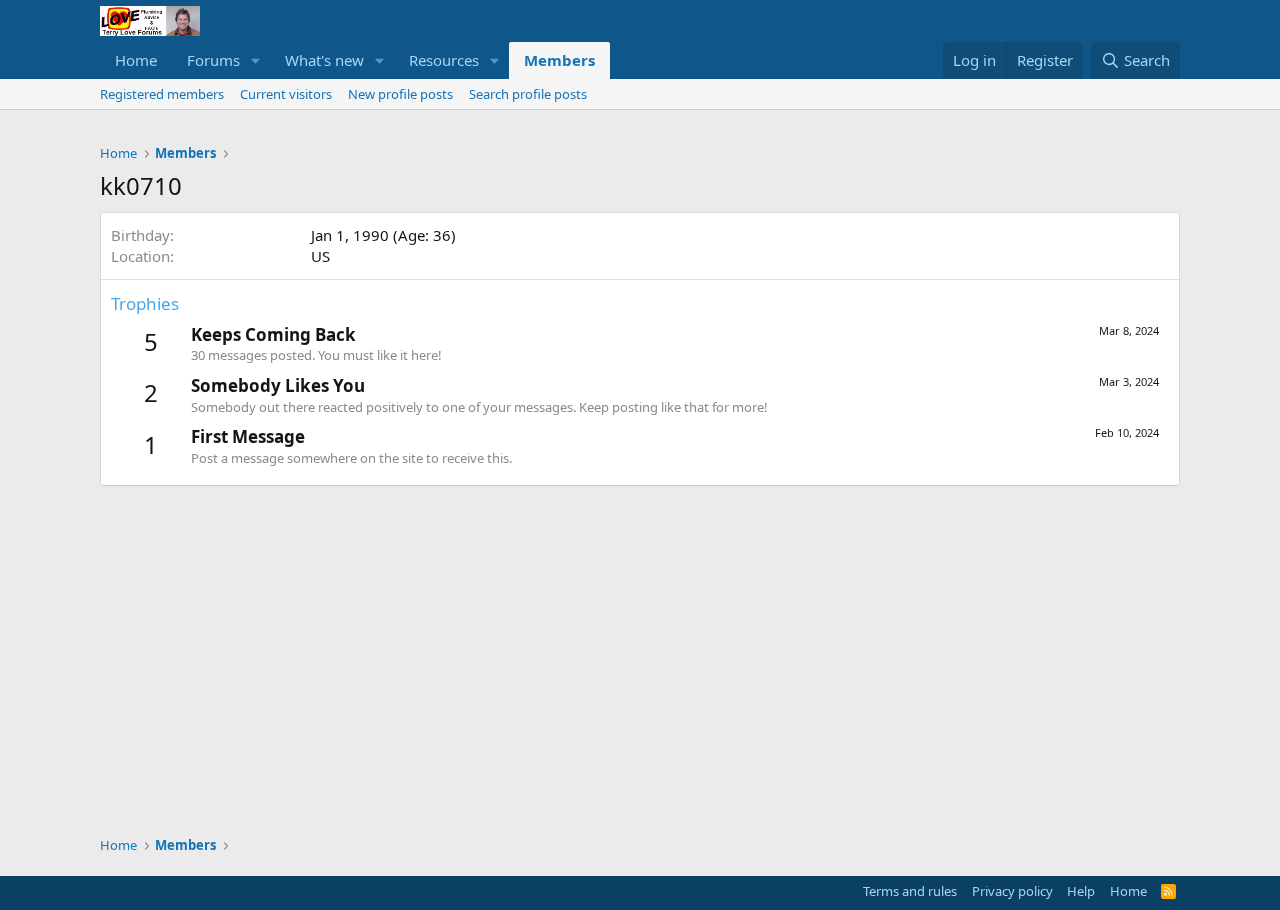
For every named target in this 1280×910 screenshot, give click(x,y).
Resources (444, 60)
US (320, 256)
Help (1081, 891)
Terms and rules (910, 891)
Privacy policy (1012, 891)
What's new (324, 60)
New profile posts (400, 94)
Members (559, 60)
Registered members (162, 94)
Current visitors (286, 94)
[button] (256, 60)
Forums (213, 60)
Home (136, 60)
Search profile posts (528, 94)
